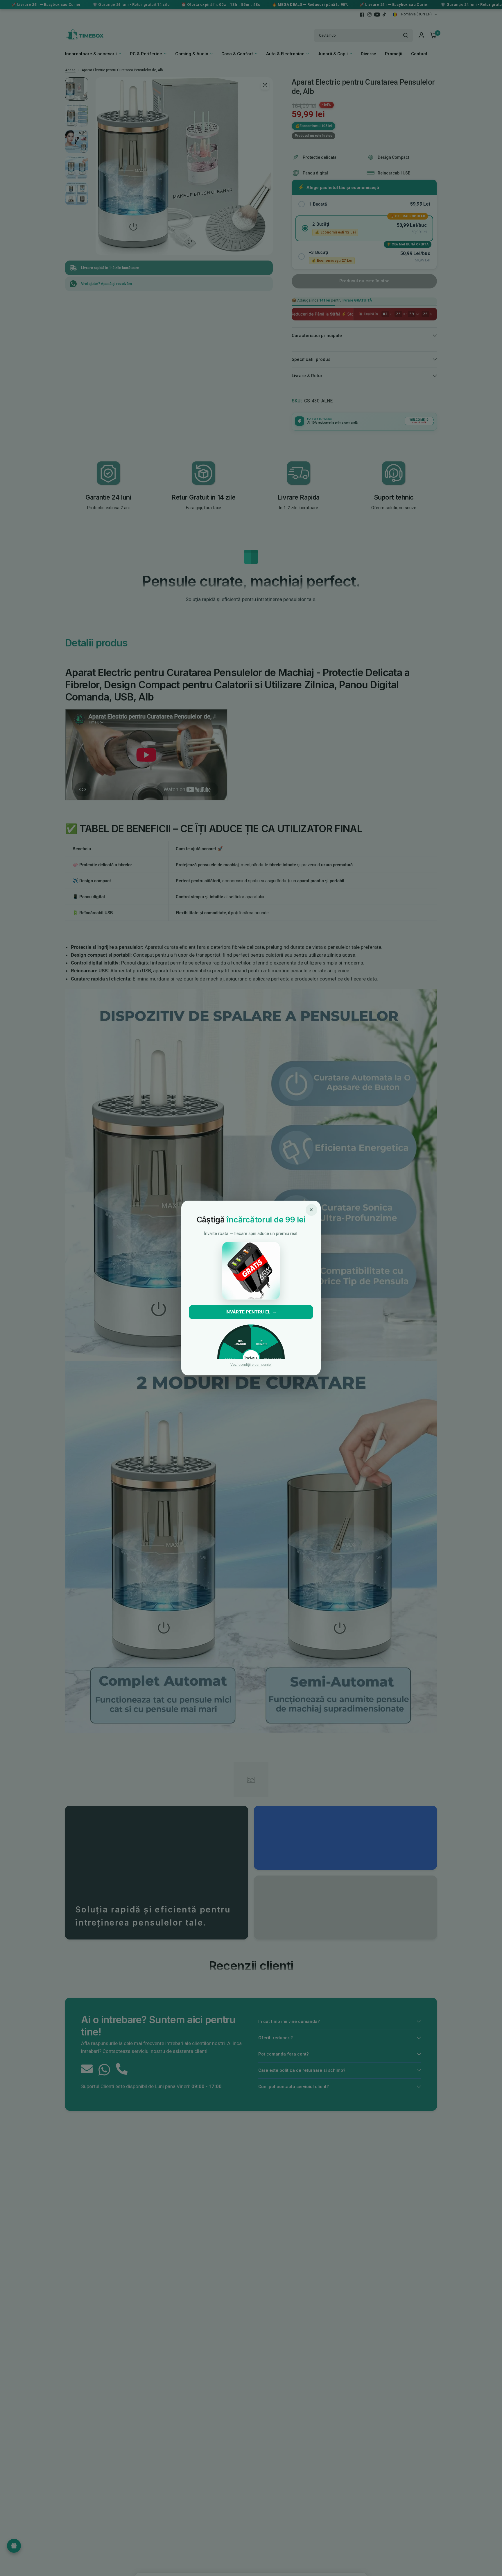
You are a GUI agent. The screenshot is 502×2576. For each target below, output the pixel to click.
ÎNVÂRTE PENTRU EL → (251, 1312)
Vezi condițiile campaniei (251, 1365)
